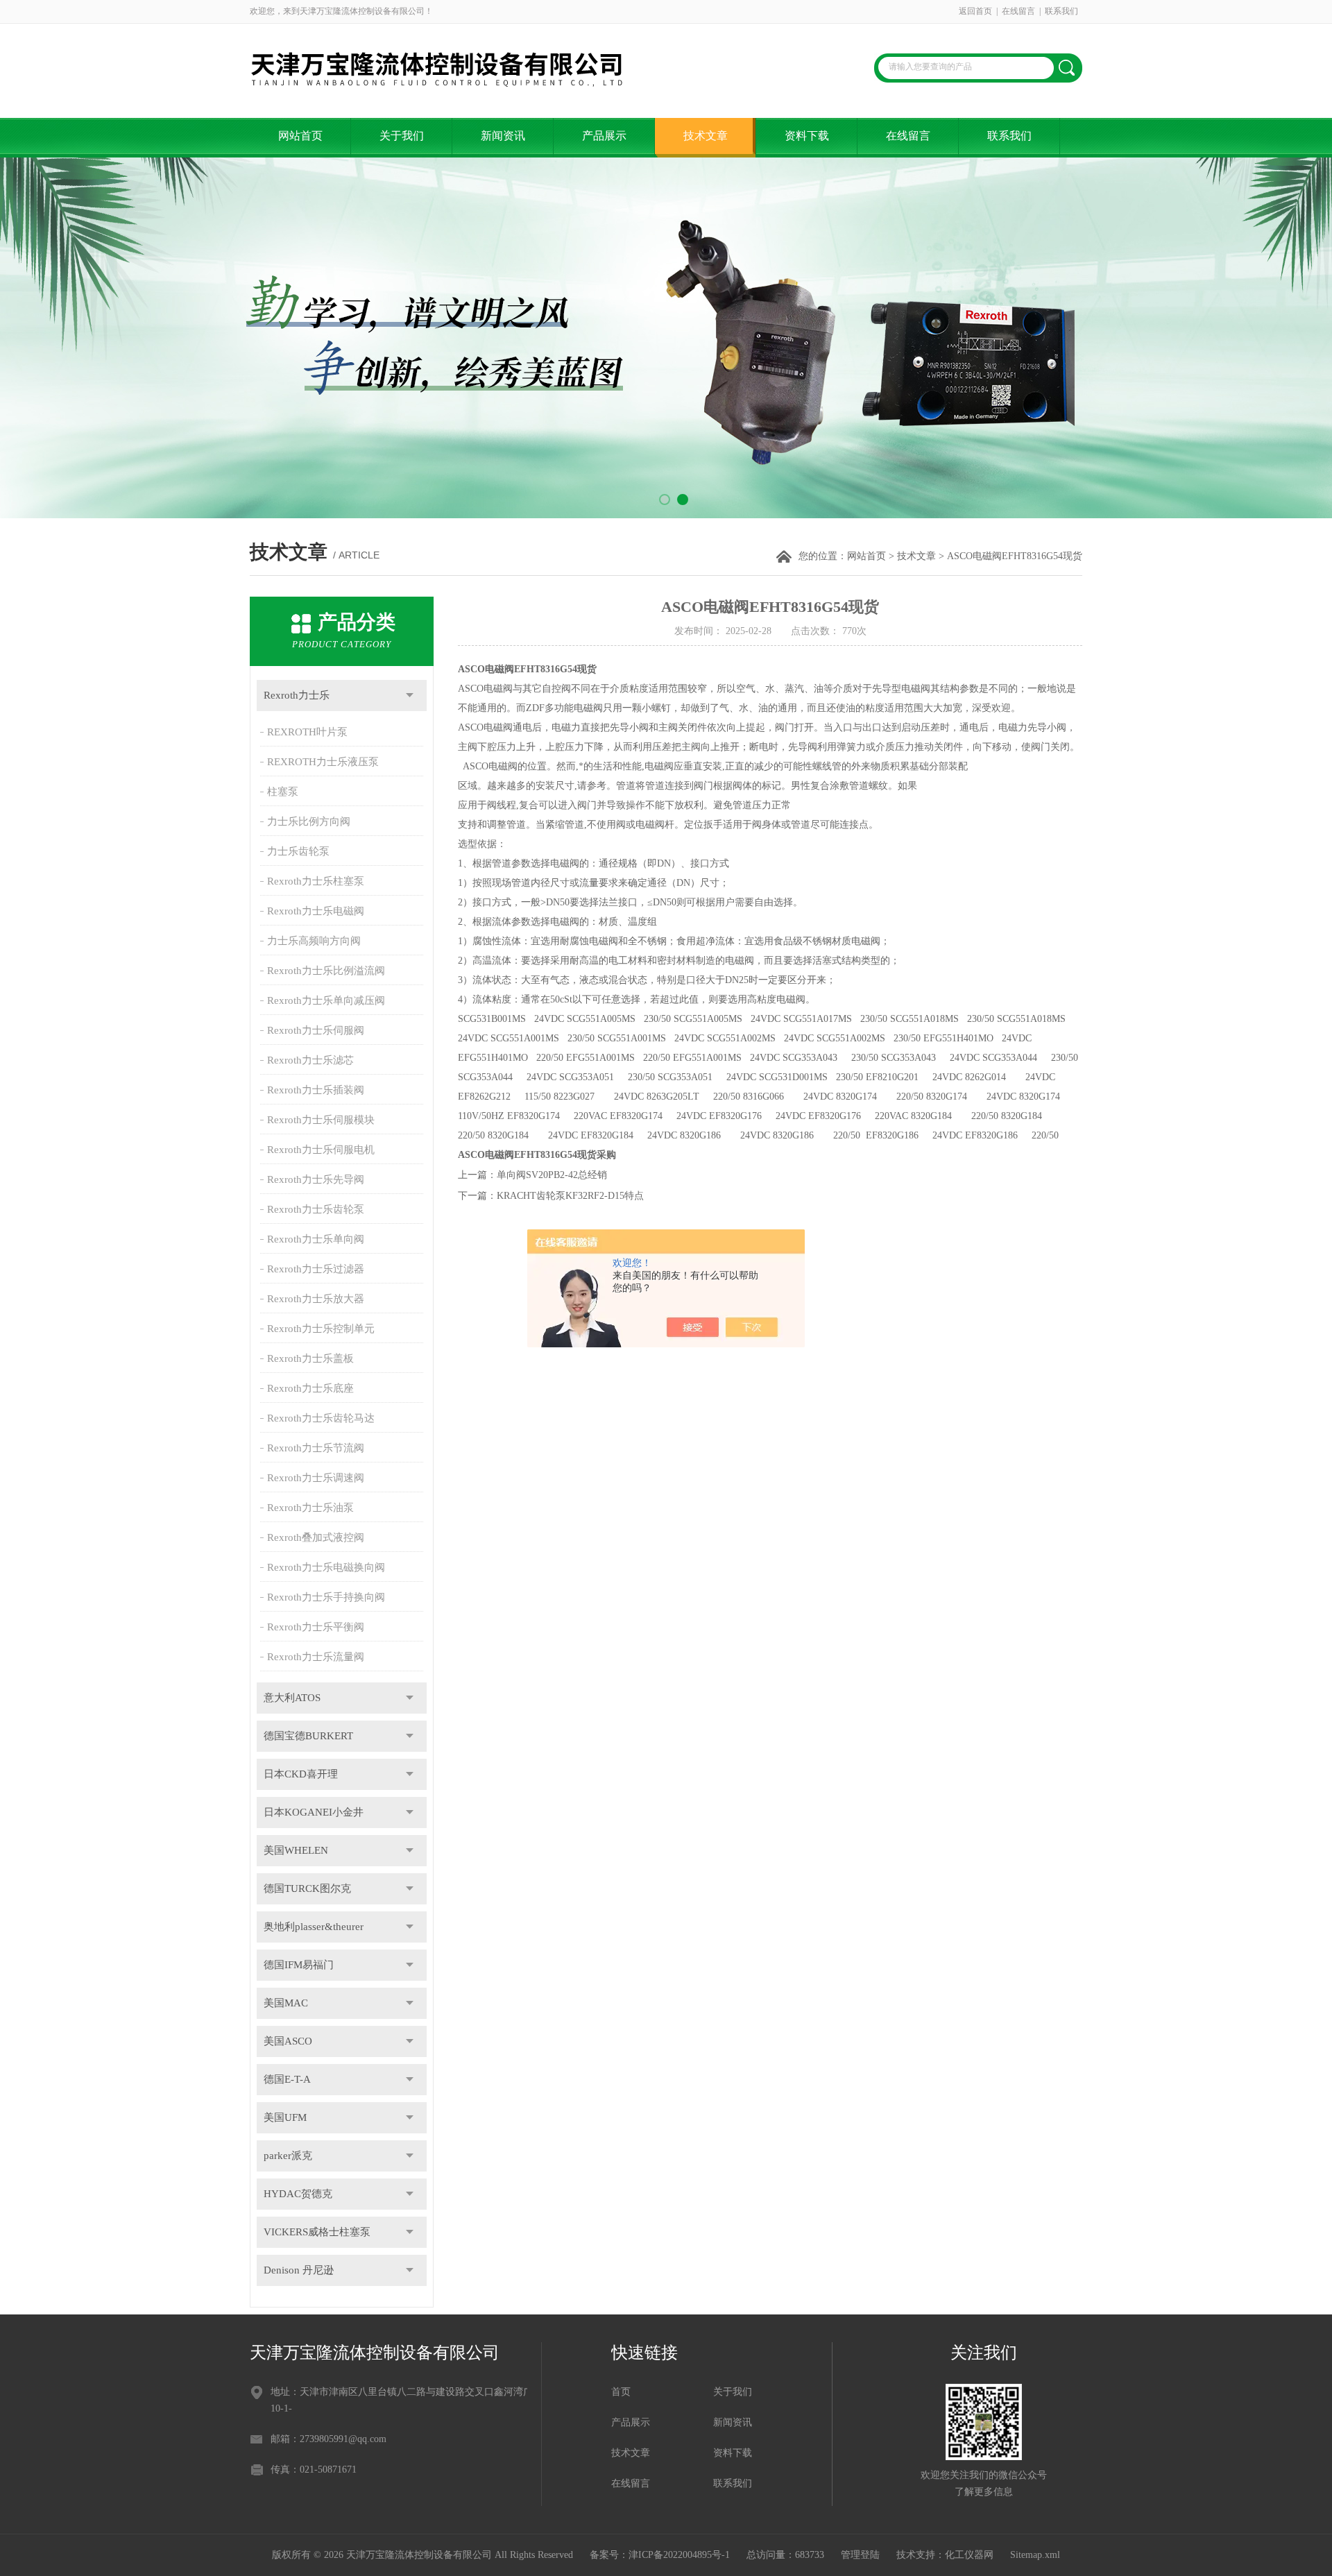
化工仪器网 (969, 2555)
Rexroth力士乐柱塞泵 (316, 881)
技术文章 (706, 136)
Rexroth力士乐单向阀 (316, 1239)
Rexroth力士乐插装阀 (316, 1090)
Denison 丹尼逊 (299, 2270)
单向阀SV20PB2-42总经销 (552, 1175)
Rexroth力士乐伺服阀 (316, 1030)
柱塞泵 (283, 792)
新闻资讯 (503, 136)
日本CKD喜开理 (301, 1774)
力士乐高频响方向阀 (314, 941)
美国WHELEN (296, 1850)
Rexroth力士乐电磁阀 (316, 911)
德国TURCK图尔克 (307, 1888)
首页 (621, 2392)
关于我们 (402, 136)
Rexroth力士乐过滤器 (316, 1269)
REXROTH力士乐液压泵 (323, 762)
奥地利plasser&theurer (314, 1927)
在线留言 (1018, 11)
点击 (410, 696)
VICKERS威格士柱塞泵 (317, 2232)
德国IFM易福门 (299, 1965)
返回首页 (975, 11)
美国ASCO (288, 2041)
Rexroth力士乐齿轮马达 (321, 1418)
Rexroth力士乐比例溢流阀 (326, 971)
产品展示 (604, 136)
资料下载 (807, 136)
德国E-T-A (287, 2079)
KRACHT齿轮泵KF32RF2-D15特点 (570, 1196)
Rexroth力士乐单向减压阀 (326, 1000)
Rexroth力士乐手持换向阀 (326, 1597)
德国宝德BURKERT (308, 1736)
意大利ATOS (292, 1698)
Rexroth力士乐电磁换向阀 (326, 1567)
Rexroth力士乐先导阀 (316, 1179)
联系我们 (1061, 11)
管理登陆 (860, 2555)
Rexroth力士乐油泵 (310, 1508)
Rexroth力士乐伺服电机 (321, 1150)
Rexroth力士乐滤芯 (310, 1060)
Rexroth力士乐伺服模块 (321, 1120)
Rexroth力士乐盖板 (310, 1358)
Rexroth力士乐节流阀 (316, 1448)
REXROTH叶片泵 (307, 732)
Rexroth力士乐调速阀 (316, 1478)
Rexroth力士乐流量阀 (316, 1657)
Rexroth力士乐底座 (310, 1388)
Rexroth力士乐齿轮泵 (316, 1209)
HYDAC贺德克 (298, 2194)
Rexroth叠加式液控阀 (316, 1537)
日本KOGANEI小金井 (314, 1812)
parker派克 (288, 2156)
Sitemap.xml (1035, 2555)
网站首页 (300, 136)
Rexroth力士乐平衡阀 (316, 1627)
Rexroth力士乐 (297, 695)
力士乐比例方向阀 (309, 821)
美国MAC (286, 2003)
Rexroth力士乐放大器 (316, 1299)
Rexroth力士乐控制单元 (321, 1329)
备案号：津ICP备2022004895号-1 (660, 2555)
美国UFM (285, 2117)
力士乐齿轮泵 (298, 851)
